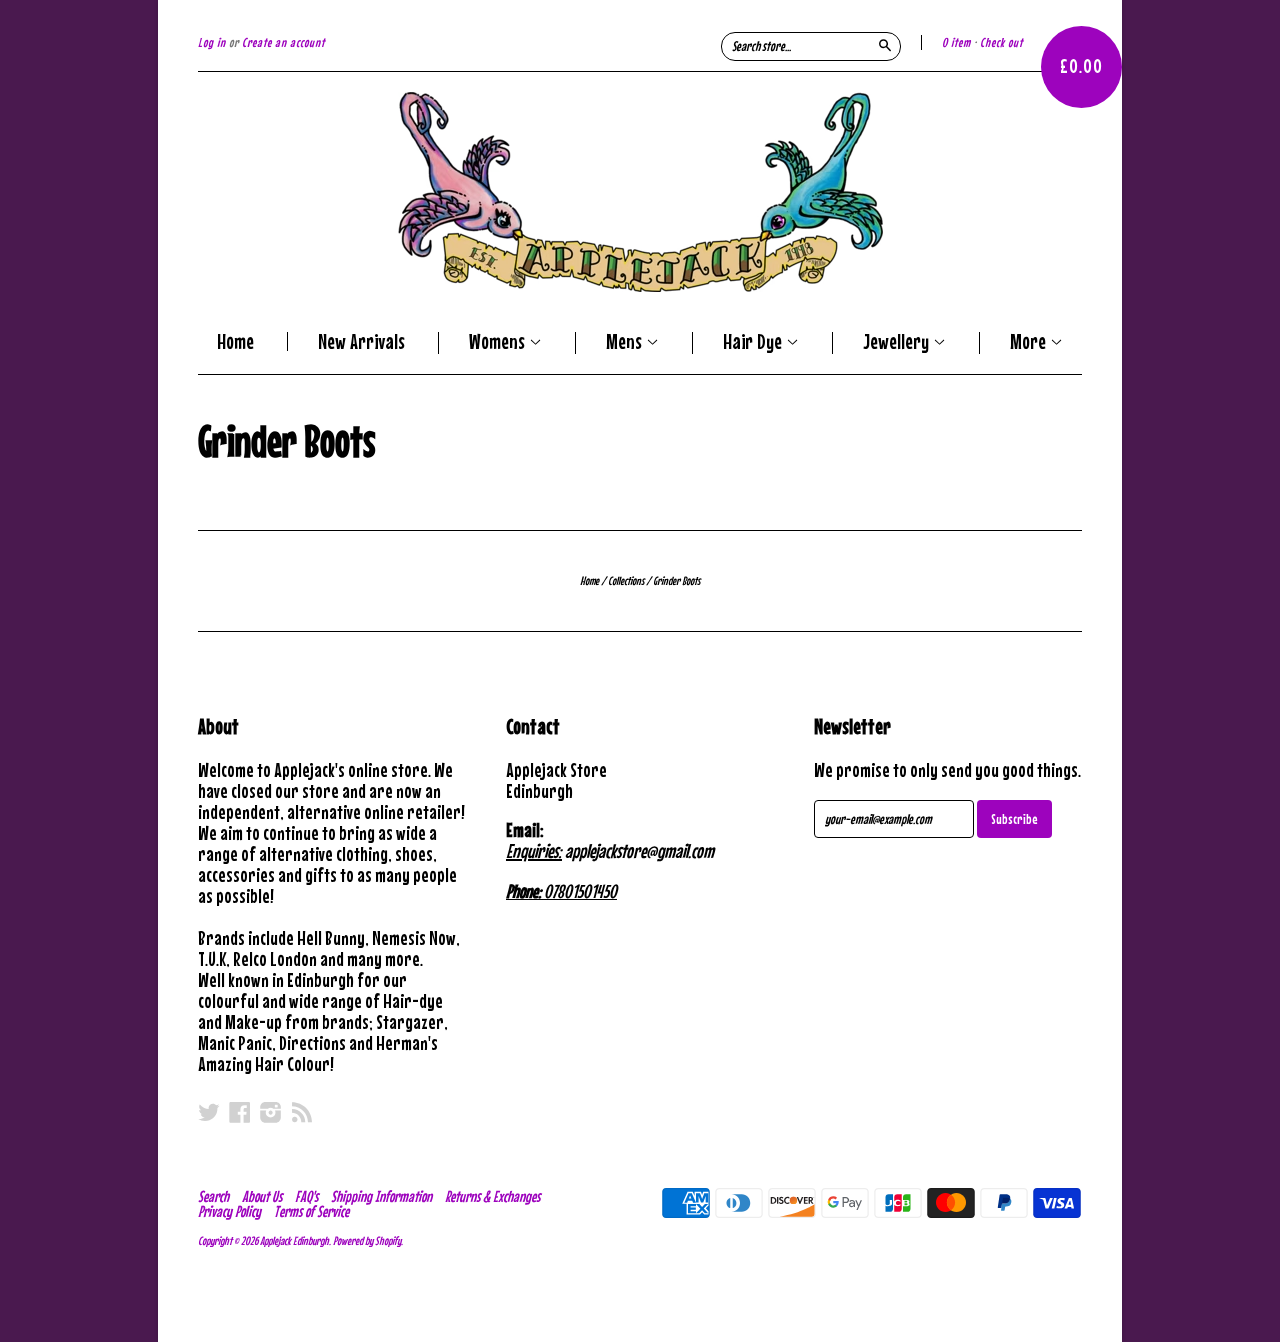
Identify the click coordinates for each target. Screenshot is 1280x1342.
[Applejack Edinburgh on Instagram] (271, 1112)
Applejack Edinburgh (294, 1241)
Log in (212, 42)
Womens (499, 343)
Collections (626, 581)
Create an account (283, 42)
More (1030, 343)
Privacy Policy (229, 1211)
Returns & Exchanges (492, 1196)
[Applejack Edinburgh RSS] (302, 1112)
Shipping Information (381, 1196)
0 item (956, 42)
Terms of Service (311, 1211)
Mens (626, 343)
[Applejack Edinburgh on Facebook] (240, 1112)
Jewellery (898, 343)
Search (213, 1196)
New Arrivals (361, 341)
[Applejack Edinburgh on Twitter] (209, 1112)
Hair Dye (754, 343)
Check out (1001, 42)
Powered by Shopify (367, 1241)
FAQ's (306, 1196)
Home (235, 341)
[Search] (885, 45)
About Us (262, 1196)
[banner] (640, 192)
